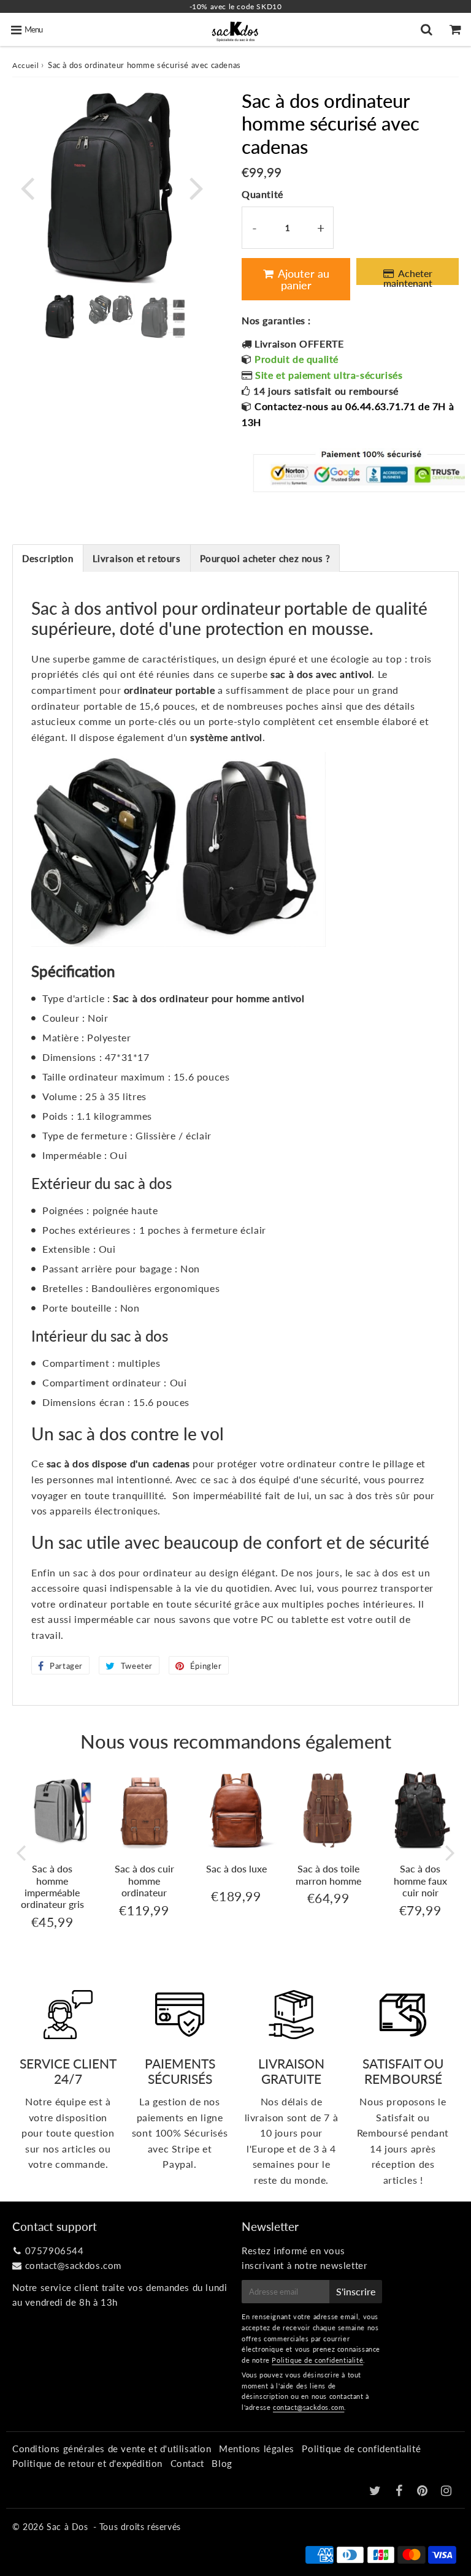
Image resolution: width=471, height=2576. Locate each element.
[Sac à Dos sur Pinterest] (424, 2491)
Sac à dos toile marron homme (328, 1874)
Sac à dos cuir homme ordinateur (144, 1880)
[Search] (428, 29)
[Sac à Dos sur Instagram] (446, 2491)
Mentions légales (257, 2449)
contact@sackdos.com (73, 2265)
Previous (27, 187)
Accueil (25, 65)
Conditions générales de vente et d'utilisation (112, 2449)
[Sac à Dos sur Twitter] (377, 2491)
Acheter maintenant (409, 276)
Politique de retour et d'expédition (87, 2463)
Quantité (262, 194)
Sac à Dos (67, 2527)
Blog (222, 2463)
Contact (187, 2463)
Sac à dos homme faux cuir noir (420, 1880)
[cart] (457, 29)
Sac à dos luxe (236, 1868)
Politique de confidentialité (317, 2360)
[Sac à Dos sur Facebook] (401, 2491)
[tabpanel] (60, 317)
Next (196, 187)
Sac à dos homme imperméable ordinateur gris (52, 1886)
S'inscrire (356, 2291)
